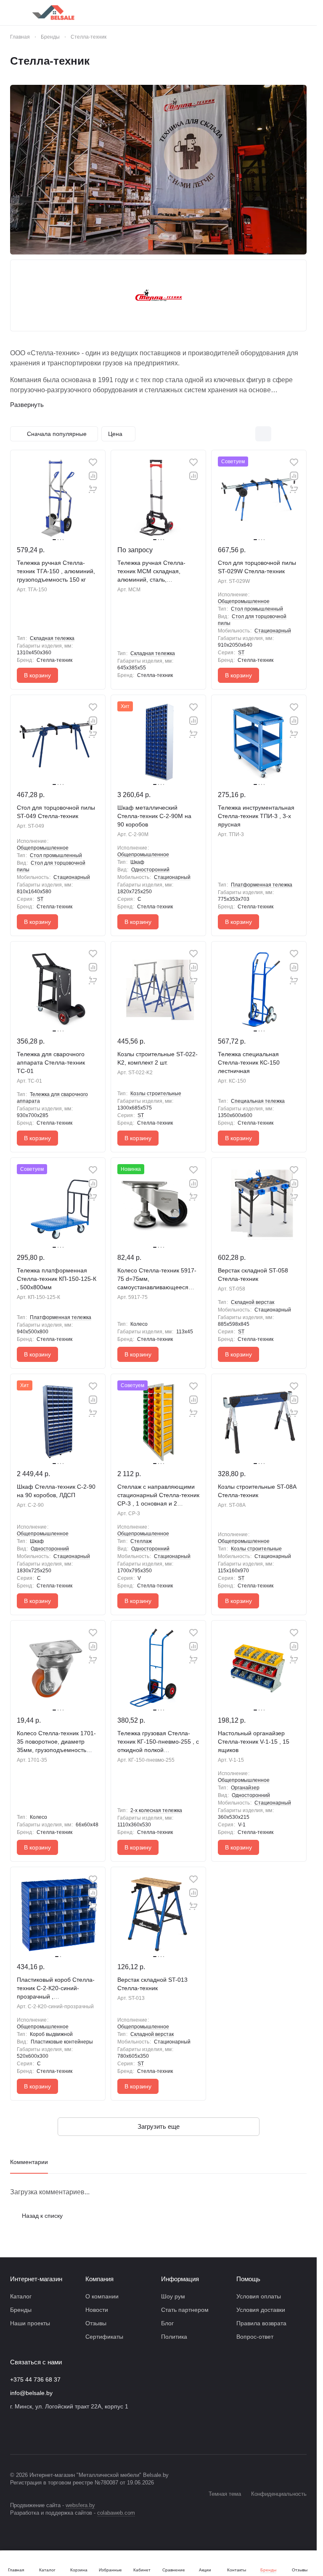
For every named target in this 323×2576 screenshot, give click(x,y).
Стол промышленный (257, 609)
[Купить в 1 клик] (93, 489)
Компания (99, 2279)
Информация (180, 2279)
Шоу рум (173, 2296)
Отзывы (96, 2323)
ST (241, 653)
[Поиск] (215, 13)
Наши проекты (30, 2323)
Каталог (21, 2296)
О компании (102, 2296)
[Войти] (237, 13)
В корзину (37, 675)
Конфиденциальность (279, 2494)
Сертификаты (104, 2337)
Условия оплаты (259, 2296)
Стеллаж (141, 1541)
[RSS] (302, 61)
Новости (97, 2310)
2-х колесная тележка (156, 1810)
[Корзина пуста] (302, 13)
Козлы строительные (156, 1094)
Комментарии (29, 2162)
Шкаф (137, 862)
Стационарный (273, 631)
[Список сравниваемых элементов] (259, 13)
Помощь (248, 2279)
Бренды (21, 2310)
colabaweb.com (116, 2513)
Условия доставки (261, 2310)
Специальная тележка (258, 1101)
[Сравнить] (93, 476)
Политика (174, 2337)
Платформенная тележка (262, 885)
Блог (167, 2323)
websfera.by (80, 2505)
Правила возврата (261, 2323)
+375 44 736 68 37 (35, 2379)
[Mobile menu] (13, 13)
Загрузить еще (159, 2126)
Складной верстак (253, 1302)
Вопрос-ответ (255, 2337)
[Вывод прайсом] (299, 434)
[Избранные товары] (281, 13)
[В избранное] (93, 462)
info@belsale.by (31, 2393)
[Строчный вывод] (281, 434)
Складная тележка (52, 638)
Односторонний (150, 870)
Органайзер (245, 1788)
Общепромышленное (244, 601)
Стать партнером (185, 2310)
